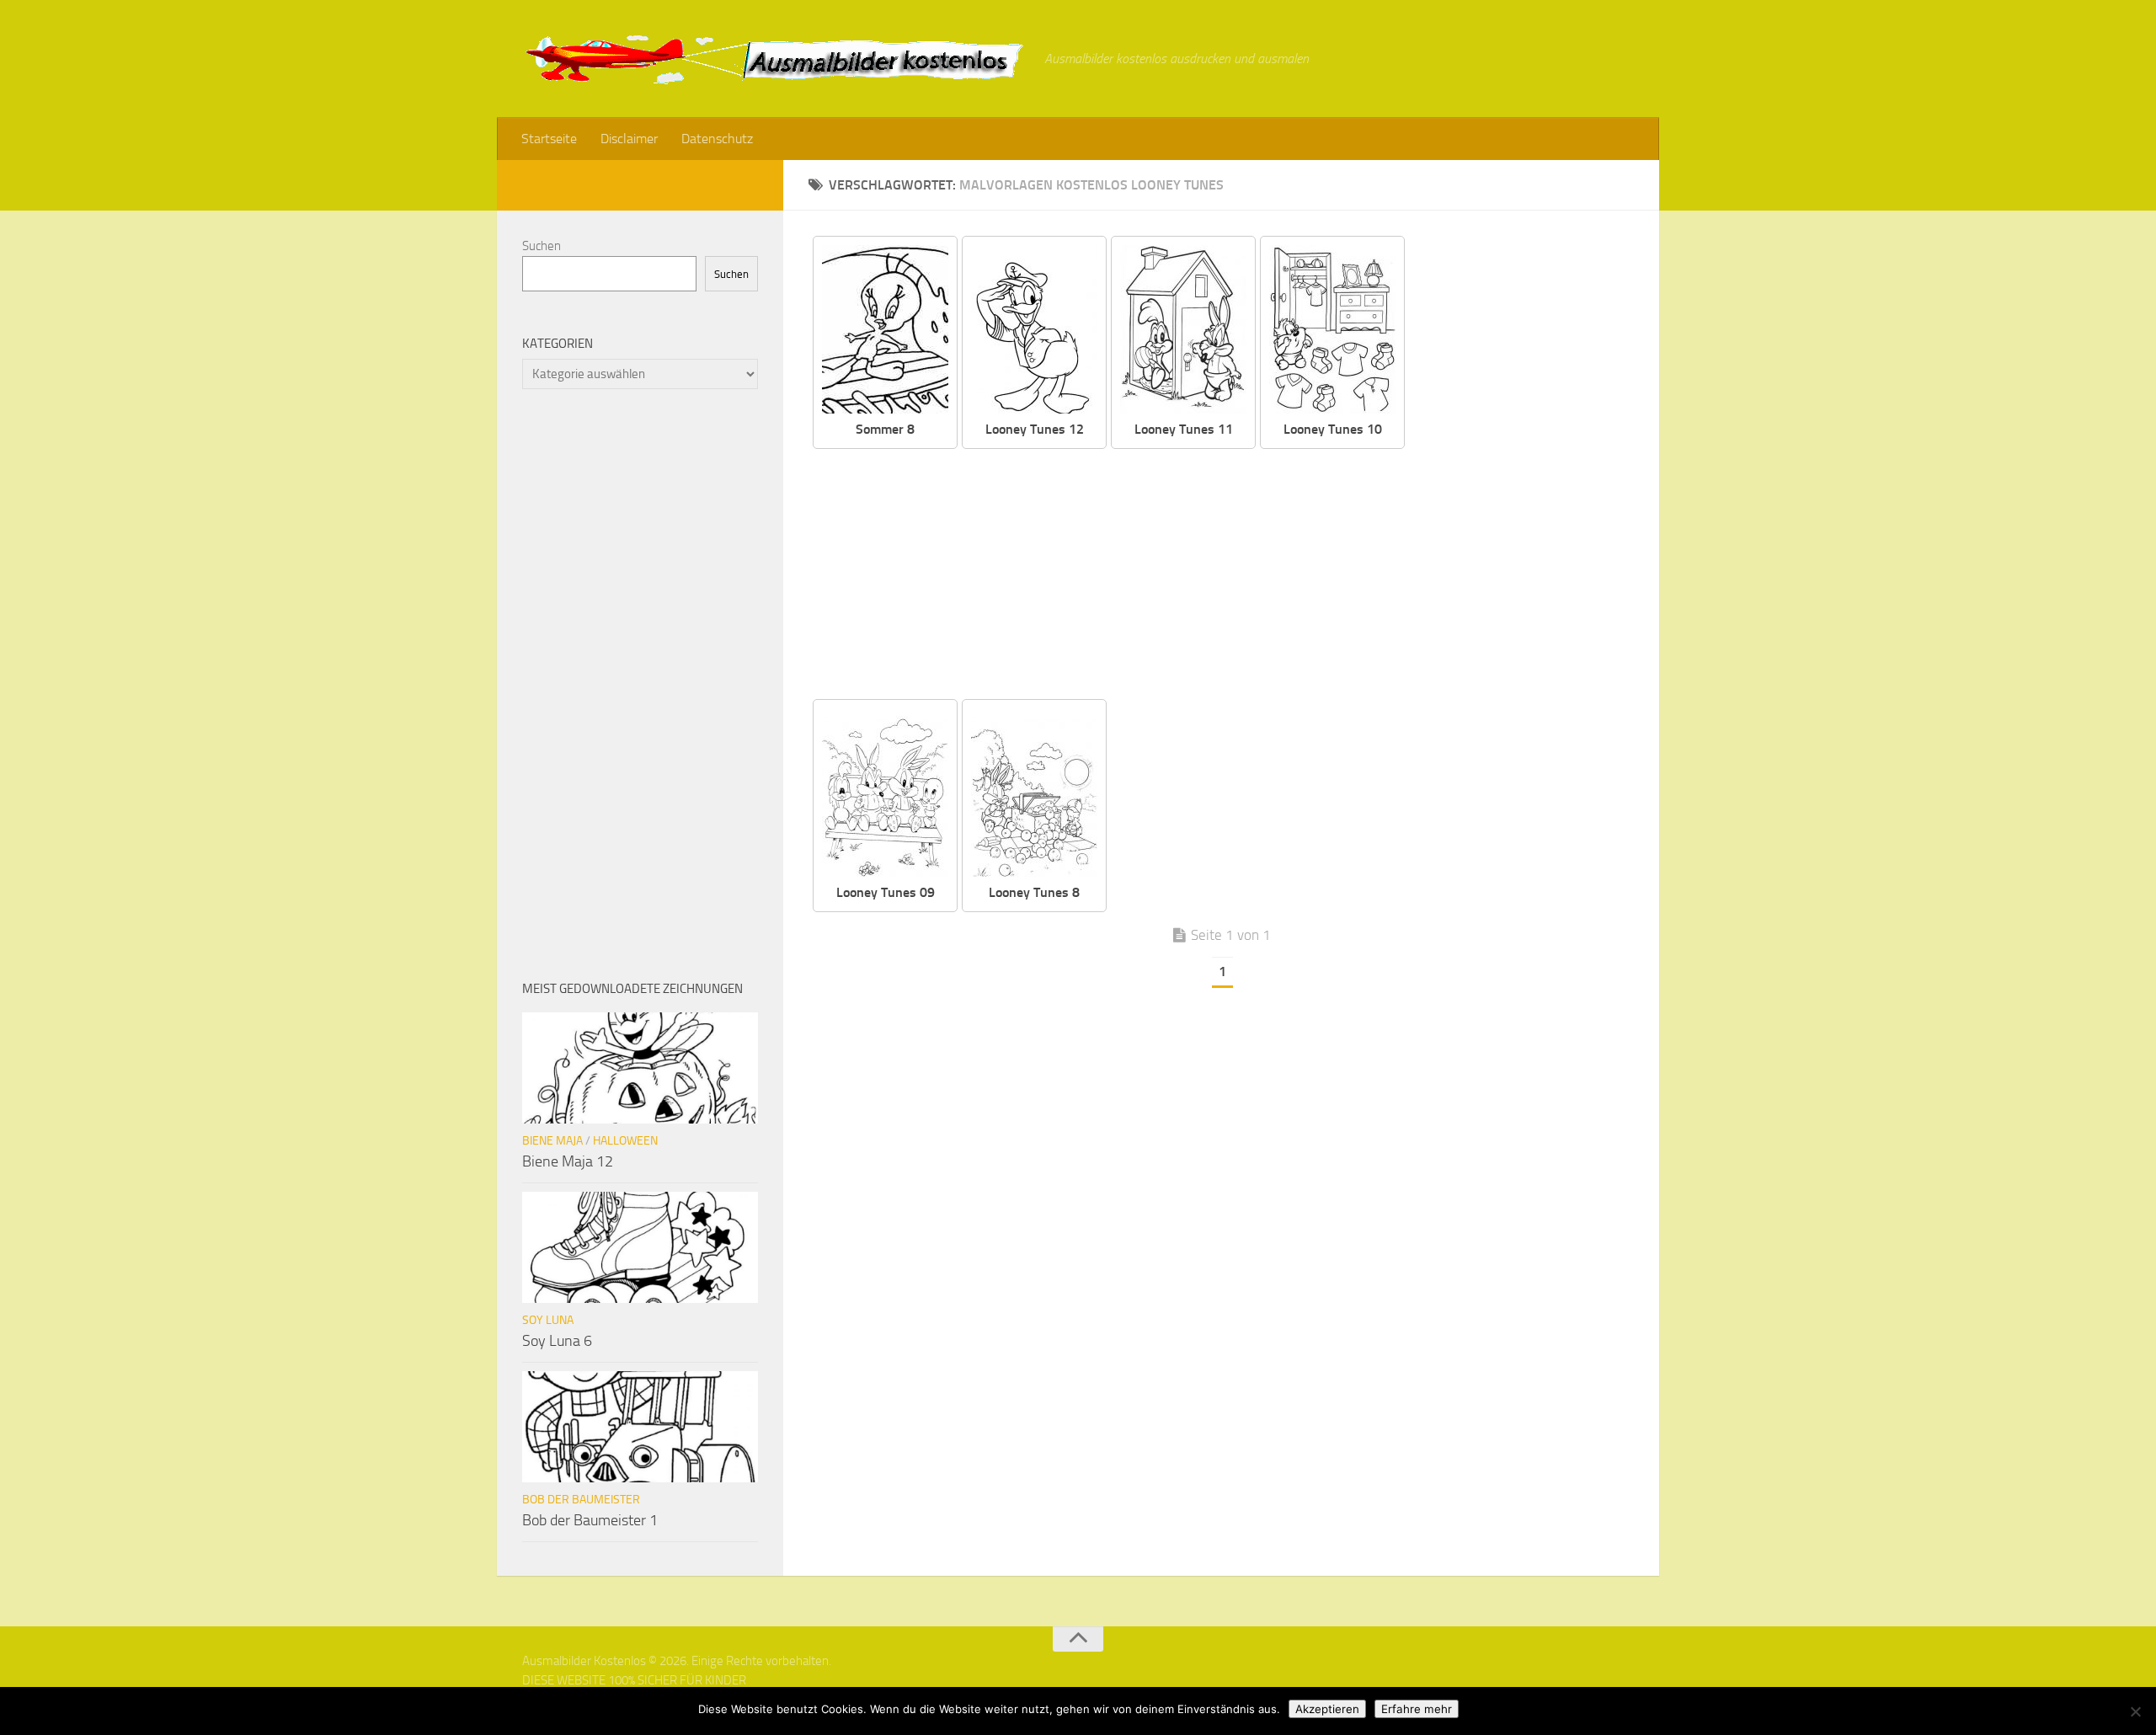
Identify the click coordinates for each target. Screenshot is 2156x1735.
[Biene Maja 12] (640, 1068)
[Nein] (2135, 1711)
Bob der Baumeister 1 (590, 1520)
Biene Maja (552, 1141)
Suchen (542, 246)
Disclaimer (629, 139)
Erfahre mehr (1417, 1709)
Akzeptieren (1327, 1709)
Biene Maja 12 (568, 1161)
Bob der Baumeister (581, 1500)
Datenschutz (717, 139)
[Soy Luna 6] (640, 1247)
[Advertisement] (1234, 575)
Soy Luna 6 (557, 1341)
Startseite (549, 139)
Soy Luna (548, 1320)
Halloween (625, 1141)
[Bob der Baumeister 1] (640, 1427)
